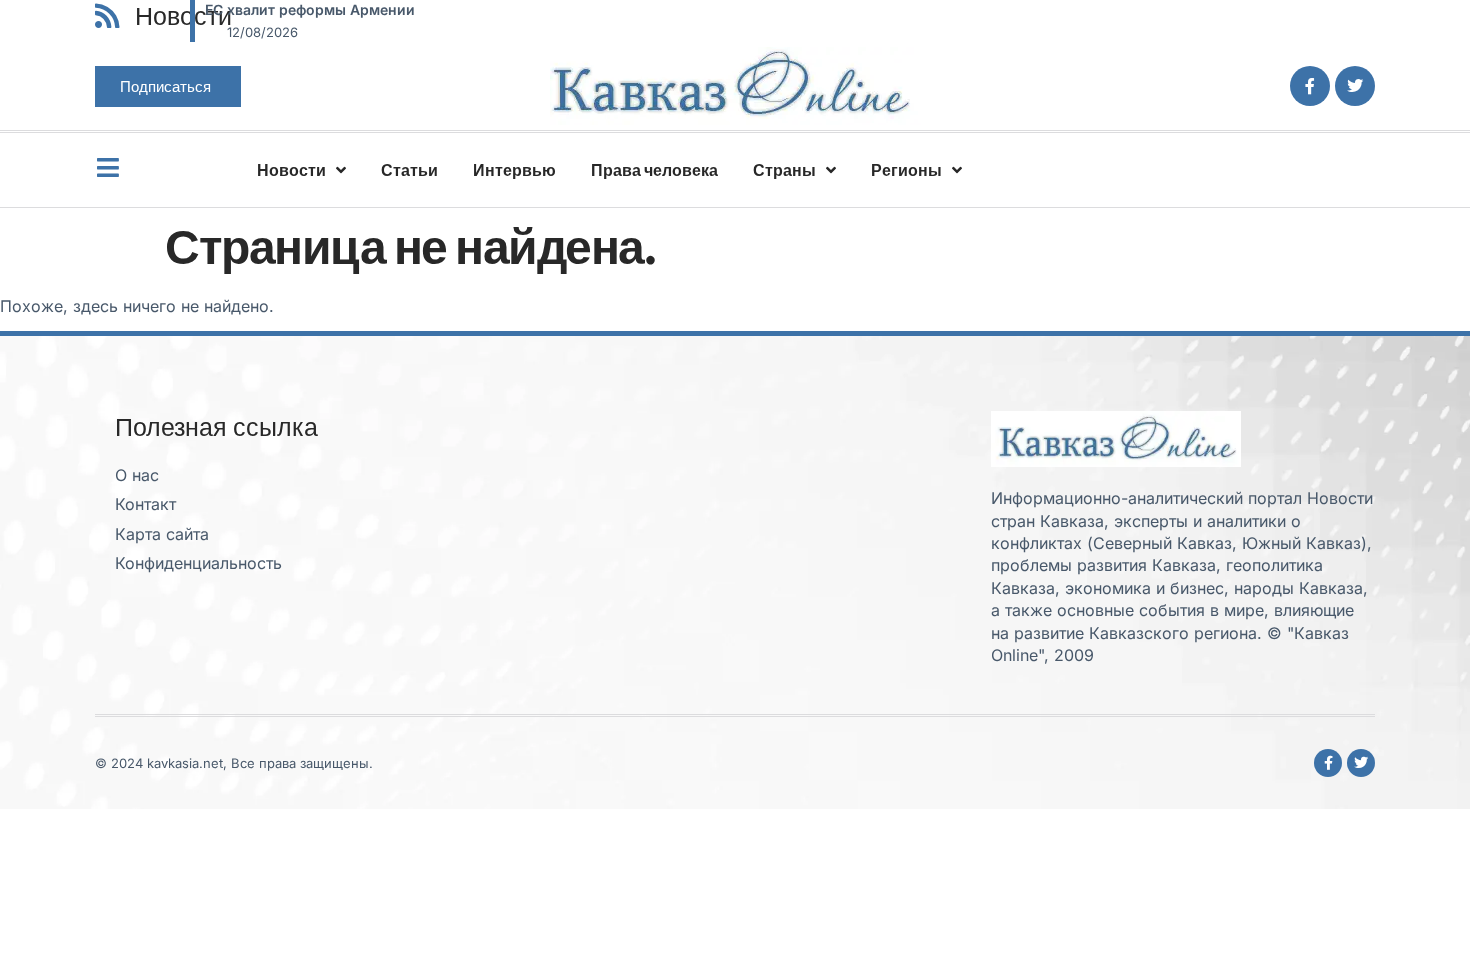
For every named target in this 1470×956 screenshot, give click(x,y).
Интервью (514, 170)
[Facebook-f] (1310, 86)
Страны (784, 170)
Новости (291, 170)
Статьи (409, 170)
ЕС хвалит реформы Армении (310, 9)
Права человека (654, 170)
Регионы (906, 170)
